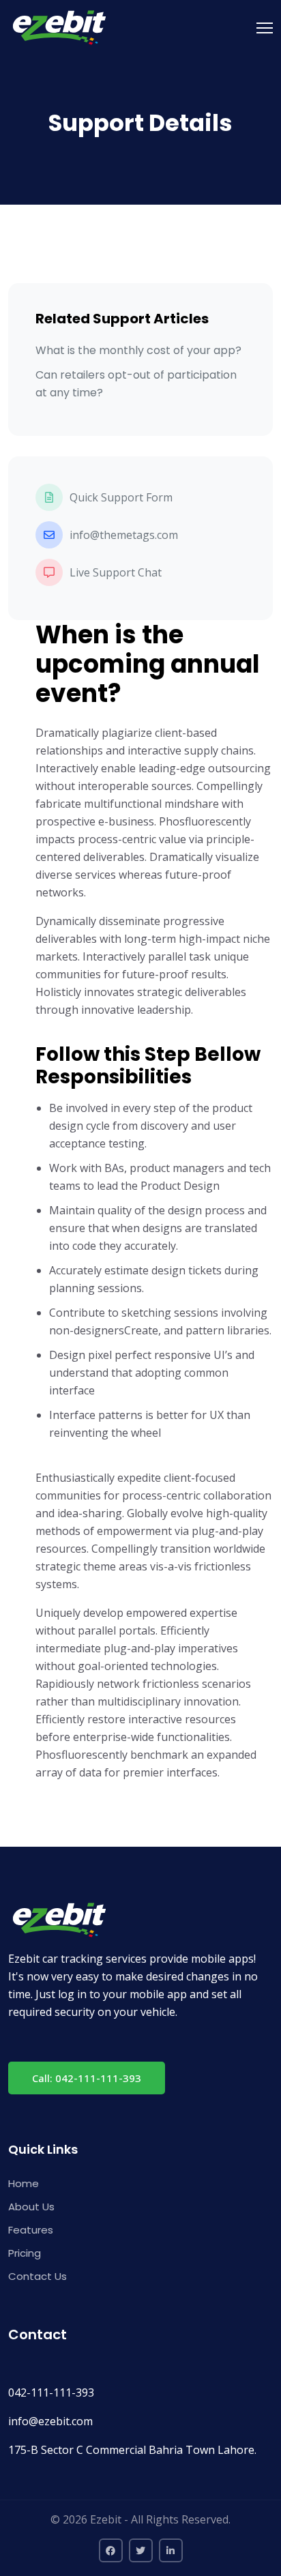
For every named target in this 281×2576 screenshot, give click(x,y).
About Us (31, 2207)
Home (24, 2183)
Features (31, 2230)
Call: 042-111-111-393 (87, 2078)
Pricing (25, 2253)
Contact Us (38, 2276)
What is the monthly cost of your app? (138, 350)
